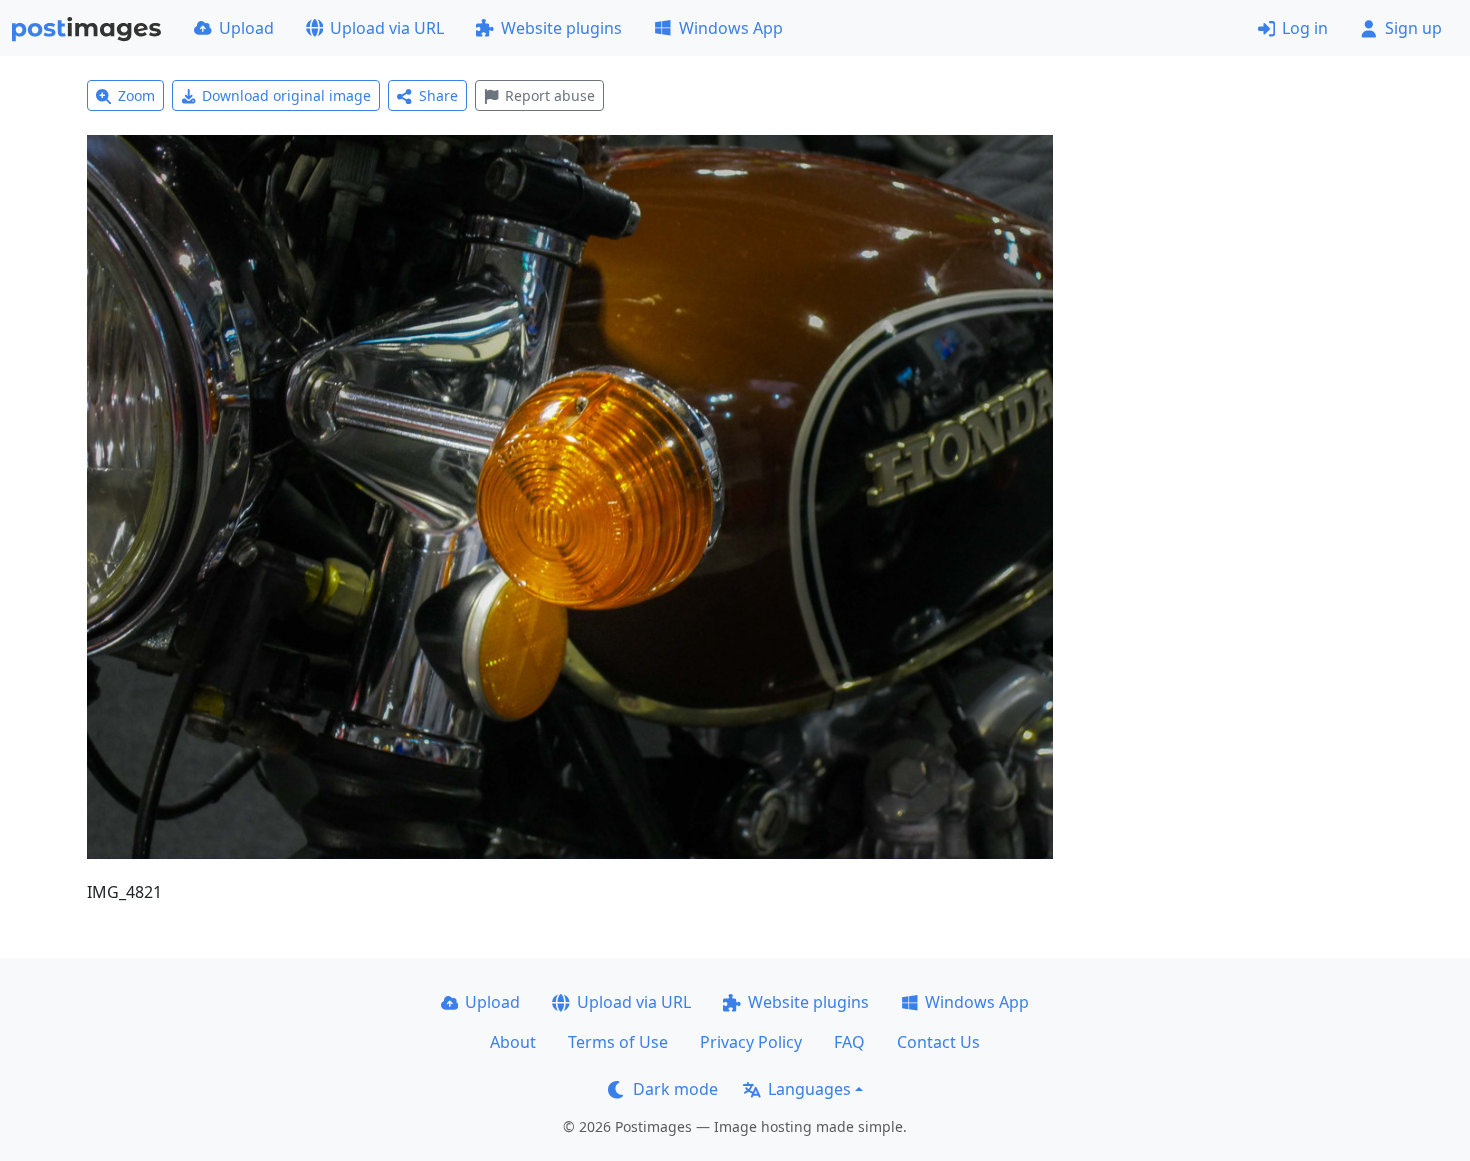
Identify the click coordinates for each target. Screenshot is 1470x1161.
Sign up (1413, 28)
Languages (809, 1089)
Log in (1305, 28)
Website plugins (561, 28)
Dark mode (675, 1089)
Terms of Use (618, 1042)
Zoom (136, 95)
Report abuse (550, 95)
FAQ (849, 1042)
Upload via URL (387, 28)
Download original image (286, 95)
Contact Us (938, 1042)
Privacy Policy (751, 1042)
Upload (246, 28)
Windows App (731, 28)
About (513, 1042)
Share (438, 95)
